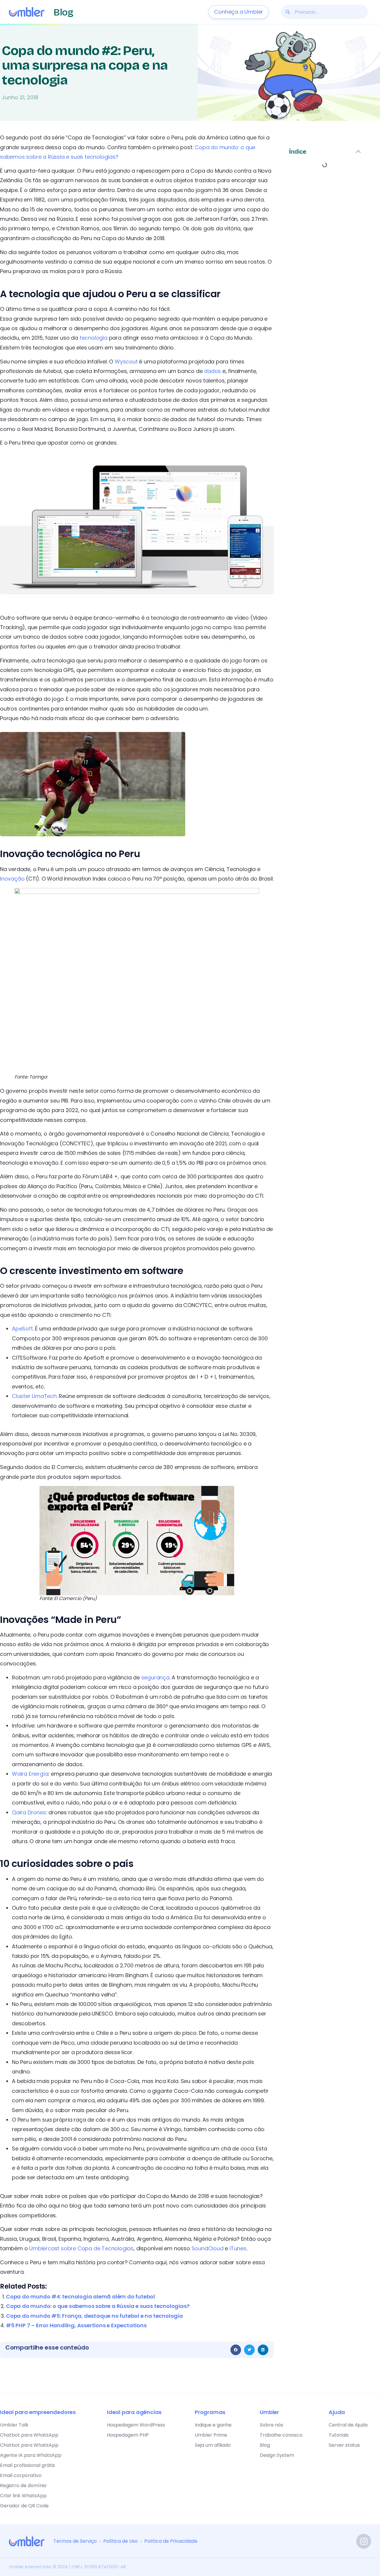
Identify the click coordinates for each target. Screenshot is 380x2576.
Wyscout (126, 362)
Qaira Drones (29, 1812)
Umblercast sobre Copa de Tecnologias (81, 2248)
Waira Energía (30, 1774)
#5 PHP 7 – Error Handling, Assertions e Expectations (76, 2325)
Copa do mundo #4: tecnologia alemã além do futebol (80, 2296)
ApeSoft (22, 1329)
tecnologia (94, 338)
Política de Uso (121, 2541)
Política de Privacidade (171, 2541)
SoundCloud (208, 2248)
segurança (155, 1677)
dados (212, 371)
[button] (236, 2350)
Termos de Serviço (75, 2541)
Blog (63, 12)
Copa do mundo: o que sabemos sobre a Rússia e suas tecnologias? (98, 2306)
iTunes (238, 2248)
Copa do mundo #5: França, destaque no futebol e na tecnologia (94, 2316)
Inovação (12, 879)
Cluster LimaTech (34, 1396)
